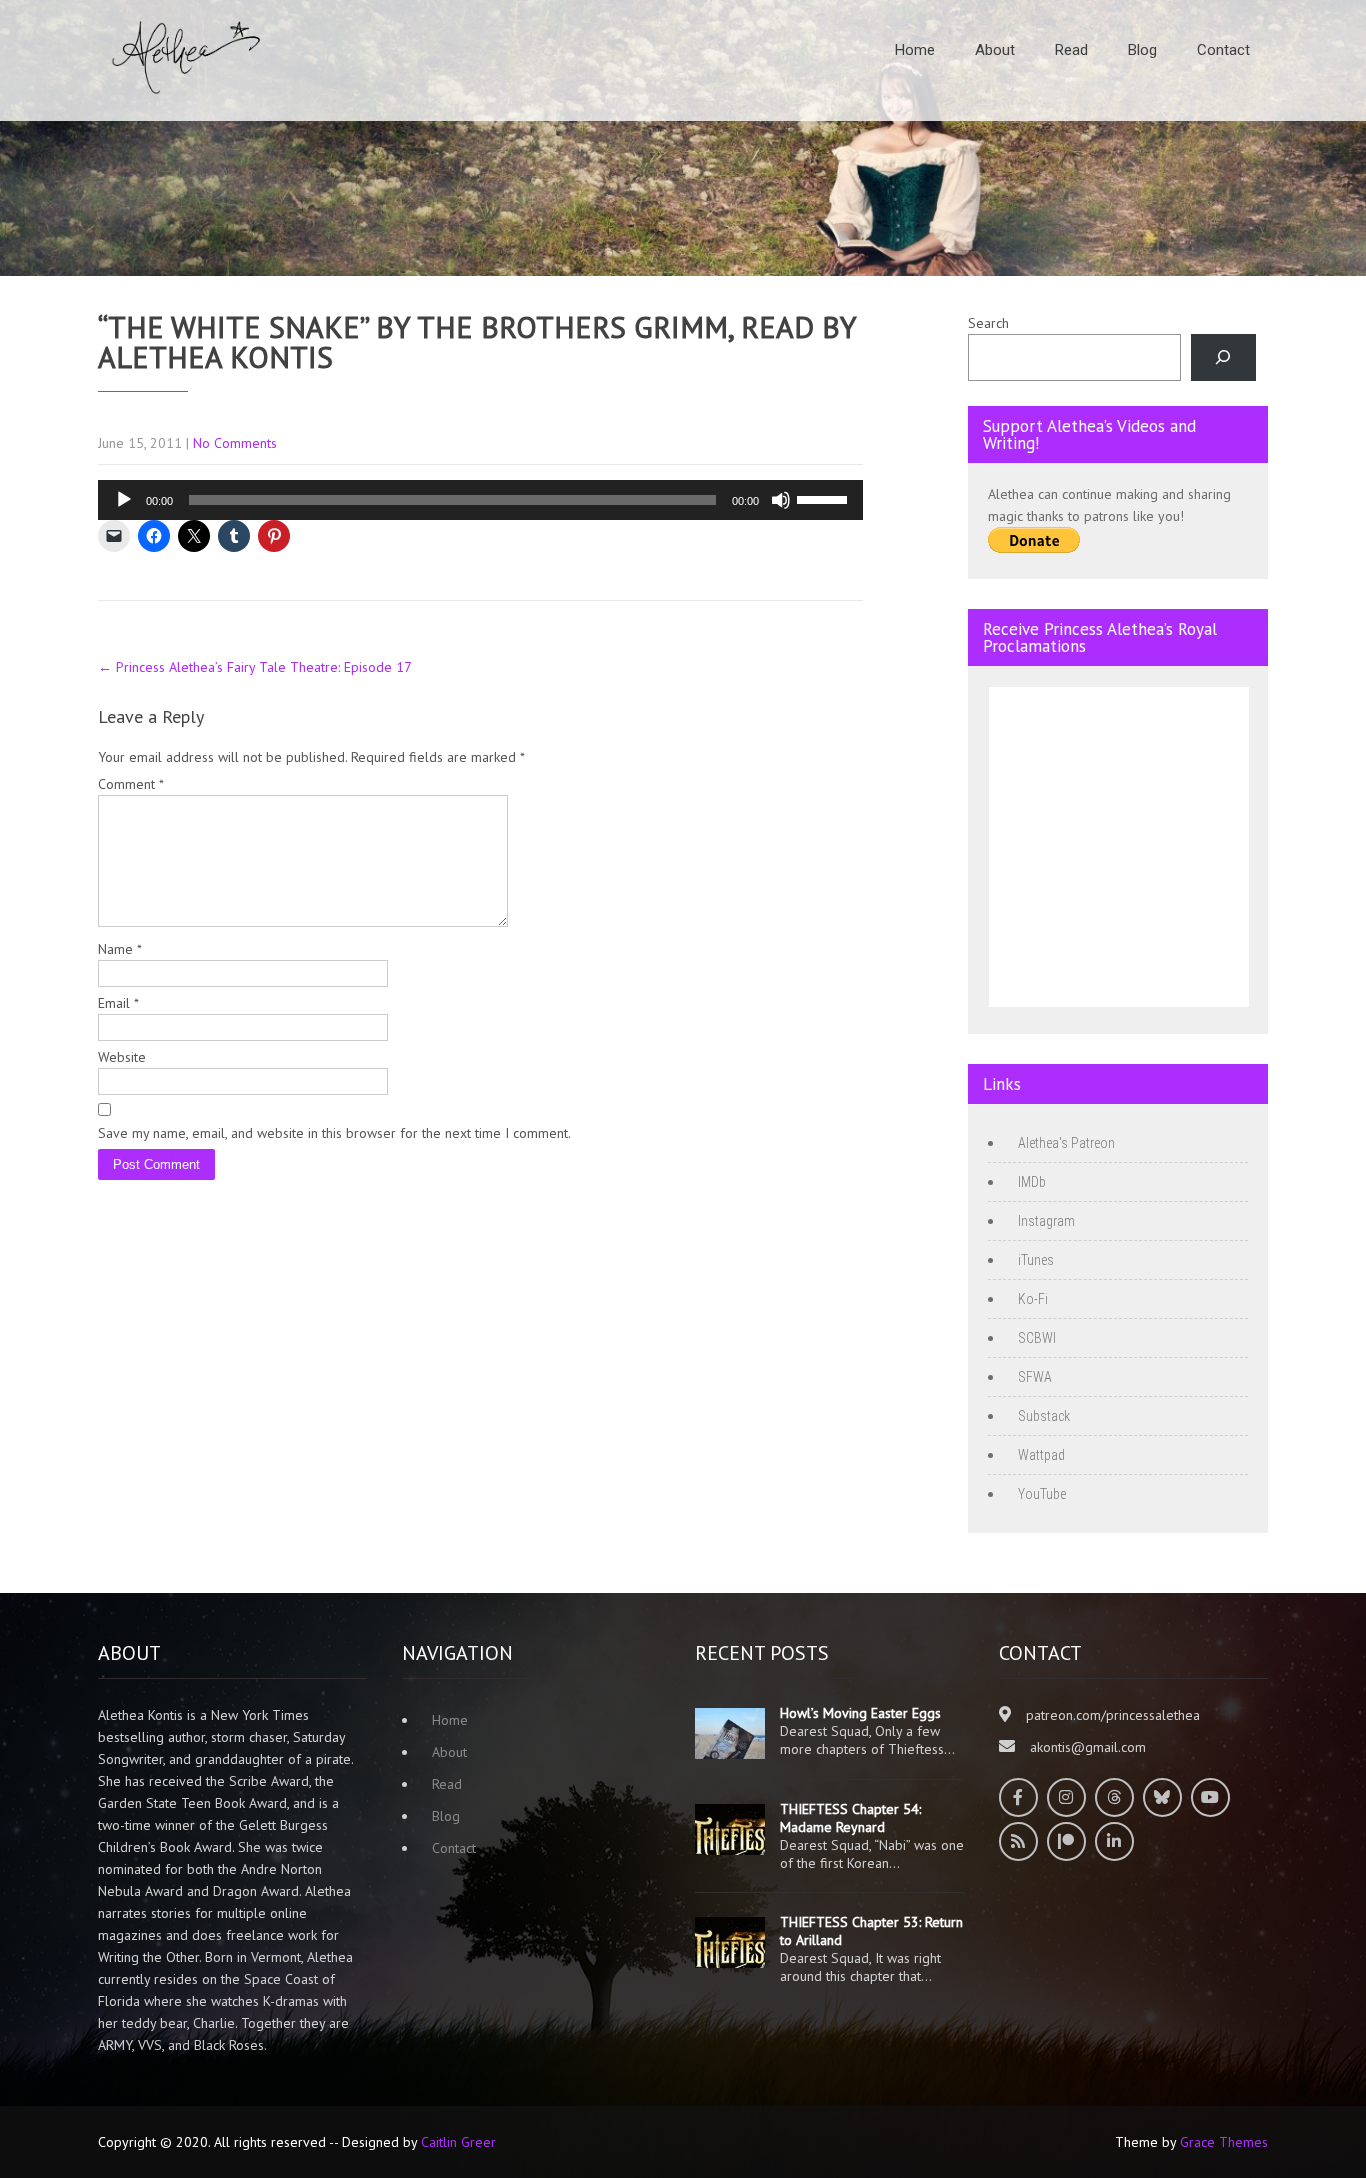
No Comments (235, 443)
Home (915, 50)
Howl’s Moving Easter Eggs (860, 1713)
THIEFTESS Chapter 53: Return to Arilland (871, 1931)
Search (988, 323)
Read (1071, 50)
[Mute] (781, 500)
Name (120, 949)
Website (122, 1057)
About (995, 50)
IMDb (1032, 1182)
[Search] (1223, 357)
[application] (480, 500)
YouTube (1042, 1494)
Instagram (1046, 1221)
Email (118, 1003)
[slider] (825, 498)
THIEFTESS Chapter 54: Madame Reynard (850, 1818)
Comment (131, 784)
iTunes (1036, 1260)
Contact (1223, 50)
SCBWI (1037, 1338)
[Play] (124, 500)
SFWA (1035, 1377)
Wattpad (1041, 1455)
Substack (1044, 1416)
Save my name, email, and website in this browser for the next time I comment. (334, 1133)
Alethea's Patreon (1066, 1143)
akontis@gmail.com (1088, 1747)
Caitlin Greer (458, 2142)
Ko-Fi (1033, 1299)
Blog (1142, 50)
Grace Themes (1224, 2142)
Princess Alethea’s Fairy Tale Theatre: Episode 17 (255, 667)
